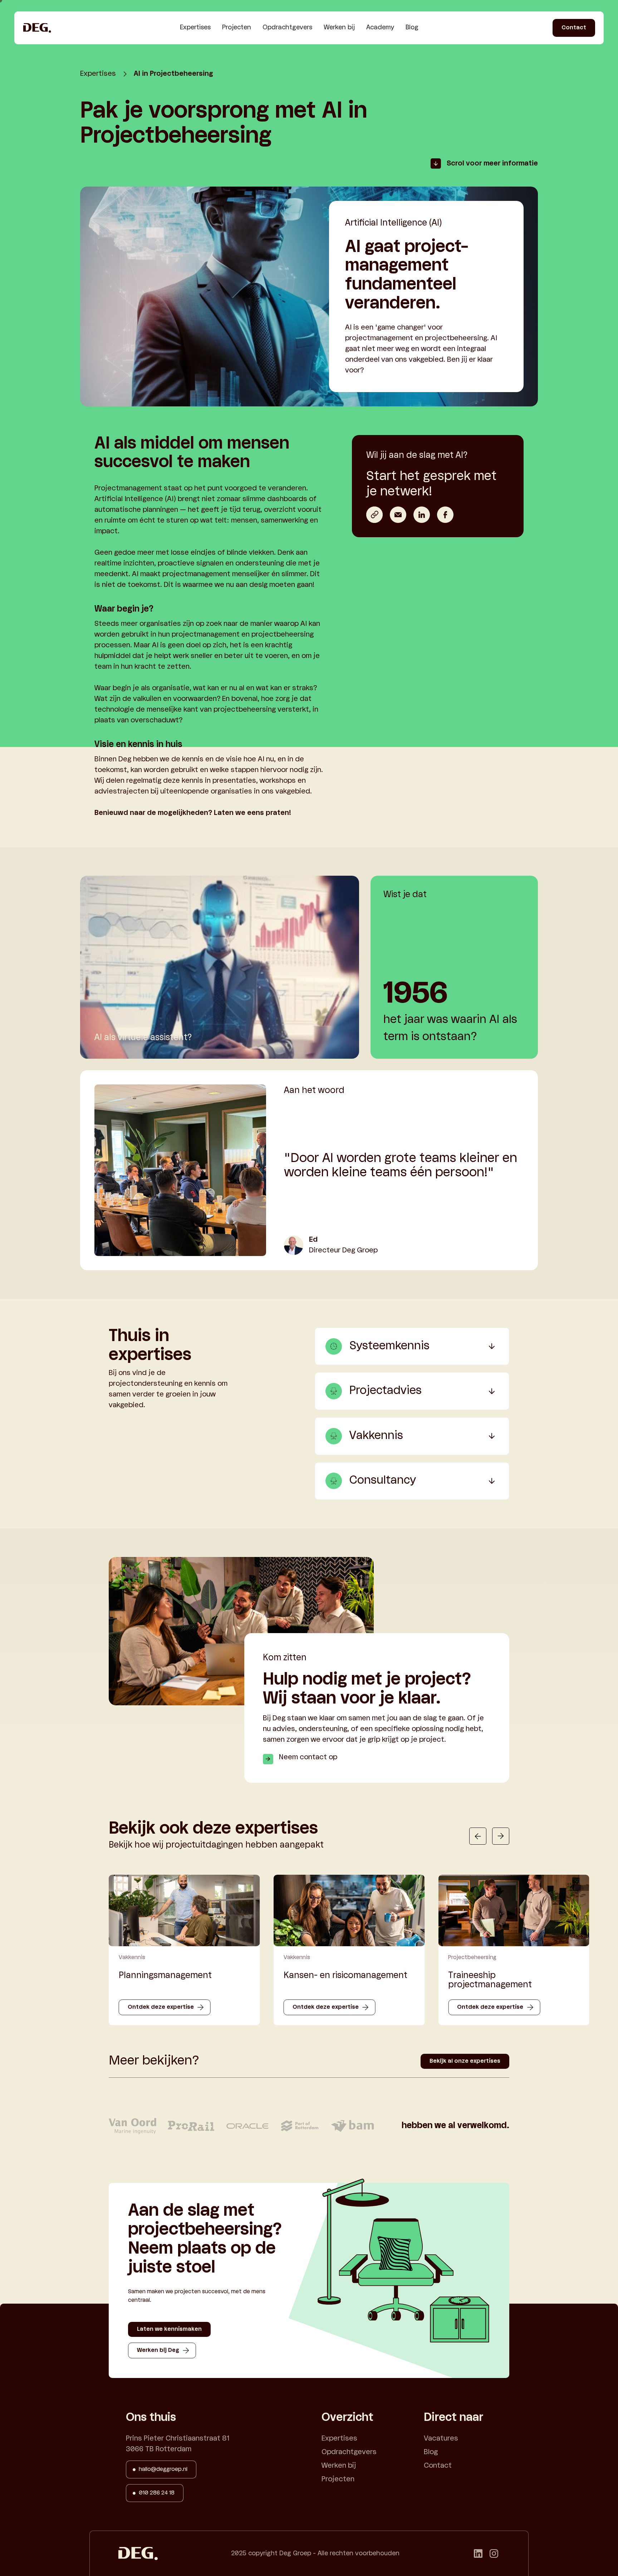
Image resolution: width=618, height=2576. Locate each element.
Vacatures (441, 2439)
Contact (438, 2466)
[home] (37, 28)
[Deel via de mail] (398, 515)
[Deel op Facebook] (445, 515)
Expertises (195, 28)
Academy (380, 28)
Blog (412, 28)
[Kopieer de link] (374, 515)
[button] (478, 1836)
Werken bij (339, 28)
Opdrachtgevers (287, 28)
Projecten (237, 28)
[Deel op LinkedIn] (422, 515)
